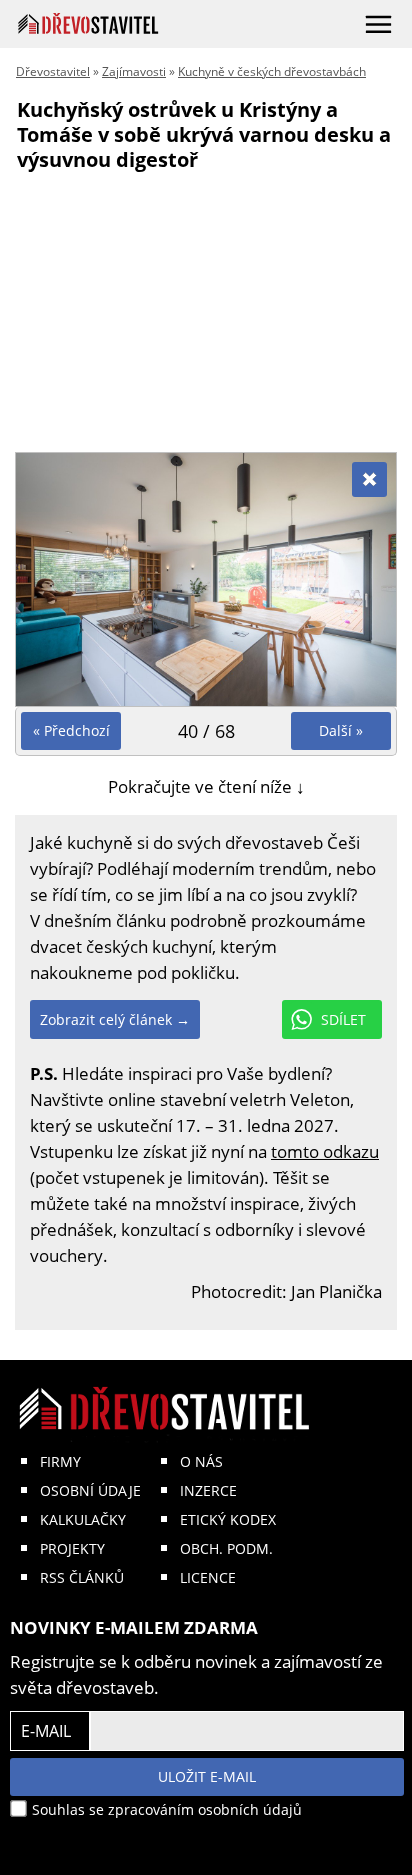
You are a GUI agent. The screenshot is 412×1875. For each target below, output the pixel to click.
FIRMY (60, 1461)
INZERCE (208, 1490)
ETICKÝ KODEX (228, 1519)
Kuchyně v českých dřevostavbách (272, 71)
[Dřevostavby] (88, 23)
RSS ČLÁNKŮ (82, 1577)
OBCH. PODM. (226, 1548)
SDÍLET (343, 1019)
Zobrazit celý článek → (115, 1019)
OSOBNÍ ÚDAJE (90, 1490)
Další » (341, 730)
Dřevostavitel (53, 71)
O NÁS (201, 1461)
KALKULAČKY (83, 1519)
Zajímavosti (134, 71)
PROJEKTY (72, 1548)
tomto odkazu (325, 1151)
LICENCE (208, 1577)
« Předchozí (71, 730)
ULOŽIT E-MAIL (207, 1776)
